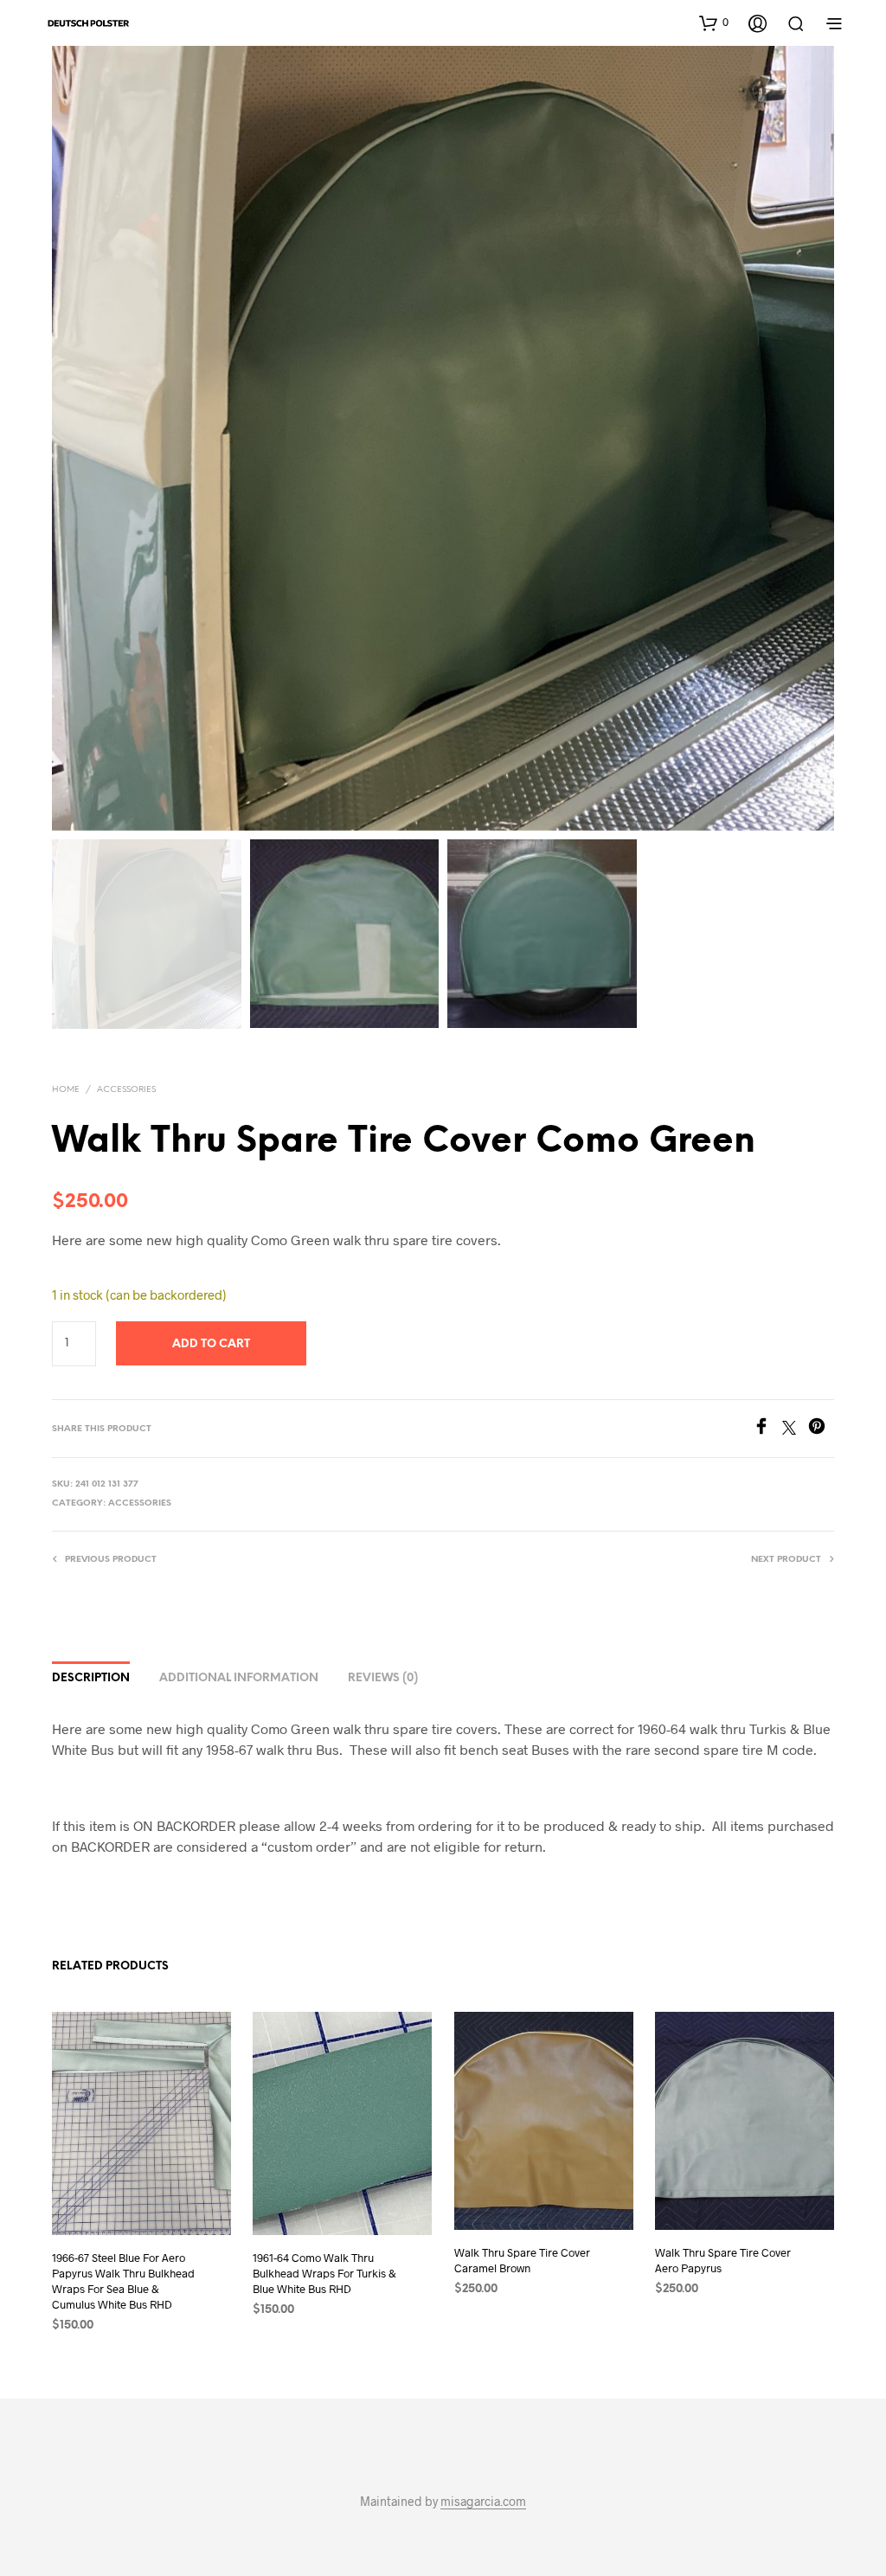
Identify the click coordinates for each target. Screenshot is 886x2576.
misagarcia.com (483, 2502)
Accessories (126, 1090)
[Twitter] (795, 1429)
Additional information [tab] (239, 1678)
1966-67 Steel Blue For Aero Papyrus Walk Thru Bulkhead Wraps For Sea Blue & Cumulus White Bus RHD (123, 2281)
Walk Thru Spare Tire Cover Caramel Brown (522, 2260)
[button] (714, 22)
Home (66, 1090)
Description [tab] (91, 1678)
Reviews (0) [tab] (383, 1678)
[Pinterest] (821, 1429)
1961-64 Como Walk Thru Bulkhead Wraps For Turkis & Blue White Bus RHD (324, 2273)
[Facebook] (767, 1429)
